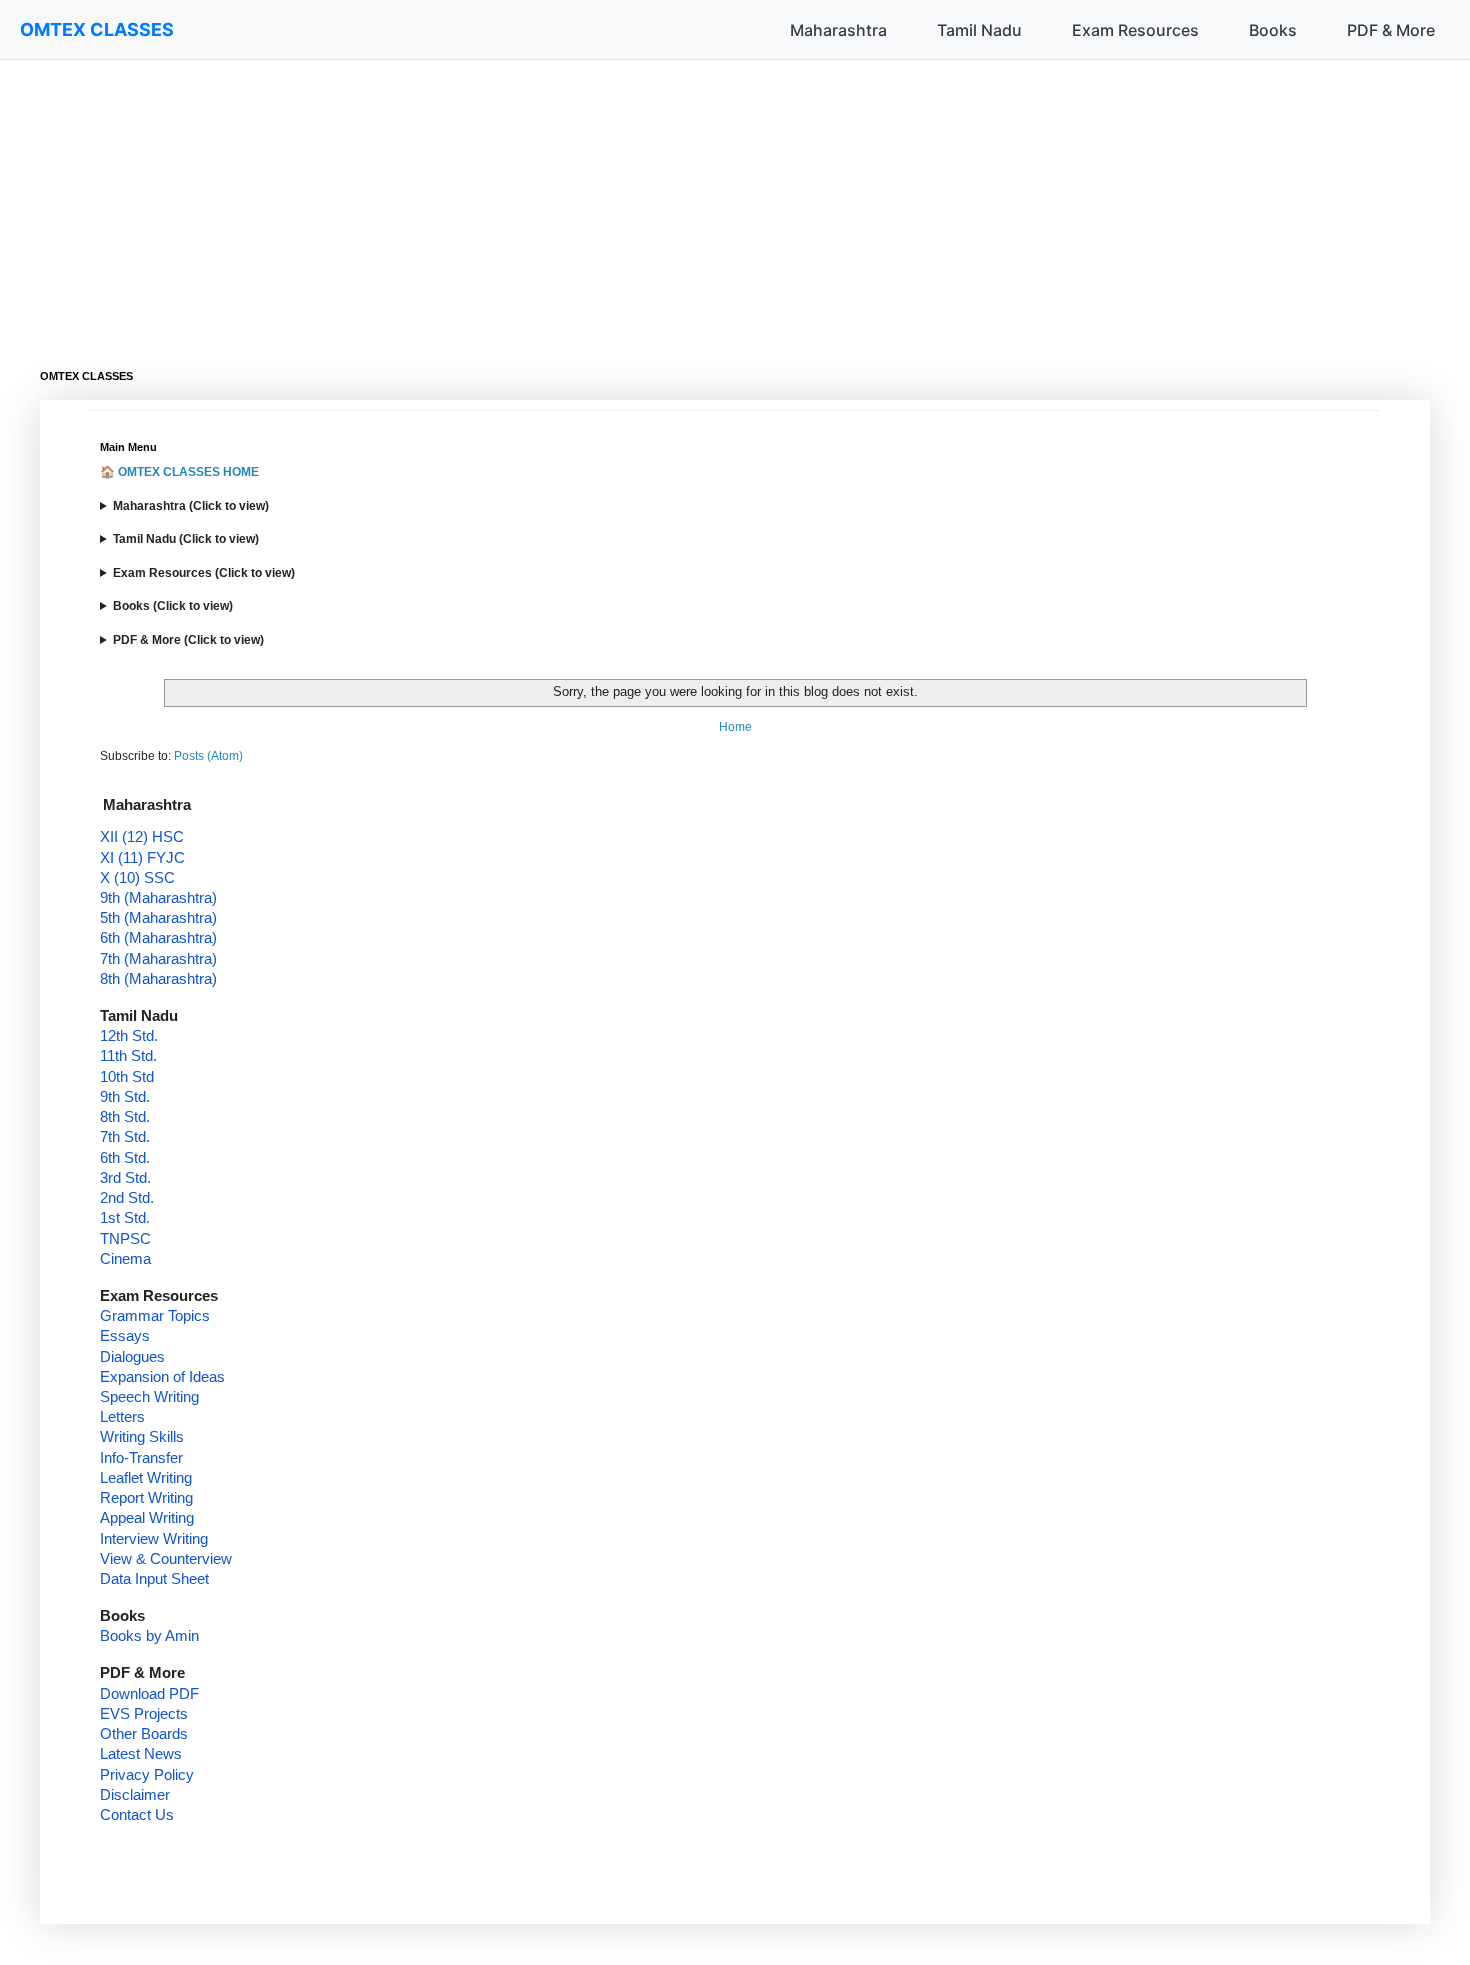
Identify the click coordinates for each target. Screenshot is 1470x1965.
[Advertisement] (640, 200)
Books (1273, 30)
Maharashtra (838, 30)
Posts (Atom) (208, 756)
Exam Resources (1135, 30)
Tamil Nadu (979, 30)
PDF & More (1391, 30)
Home (735, 727)
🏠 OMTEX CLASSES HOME (179, 472)
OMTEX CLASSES (97, 29)
